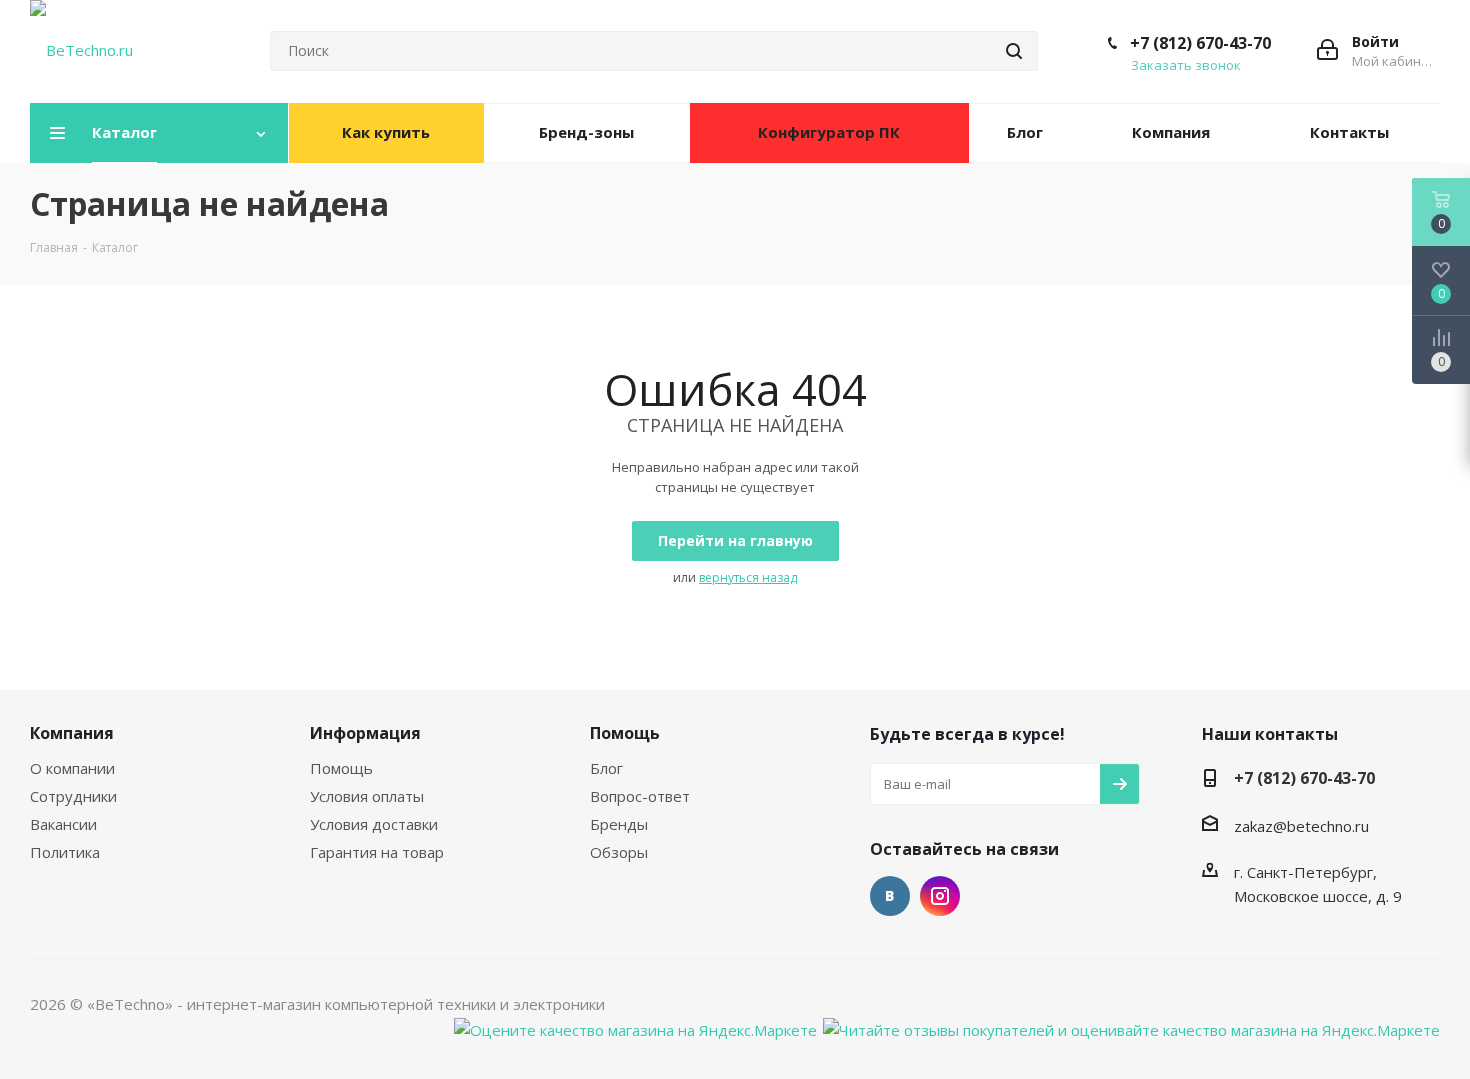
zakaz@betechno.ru (1301, 826)
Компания (72, 733)
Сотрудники (73, 796)
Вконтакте (890, 896)
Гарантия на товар (377, 852)
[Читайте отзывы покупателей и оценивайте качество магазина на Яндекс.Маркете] (1131, 1028)
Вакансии (63, 824)
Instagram (940, 896)
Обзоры (619, 852)
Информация (365, 733)
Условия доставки (374, 824)
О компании (72, 768)
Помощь (341, 768)
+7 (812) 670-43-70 (1200, 43)
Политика (65, 852)
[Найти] (1014, 51)
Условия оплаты (367, 796)
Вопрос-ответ (640, 796)
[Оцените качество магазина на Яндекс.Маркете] (635, 1028)
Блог (606, 768)
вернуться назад (748, 577)
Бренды (619, 824)
